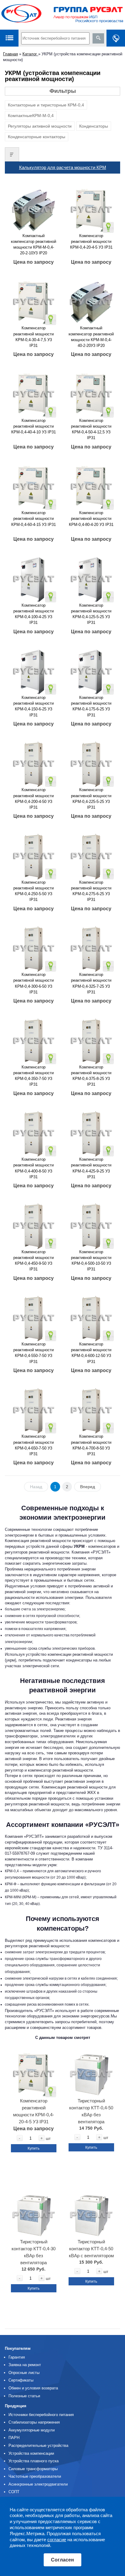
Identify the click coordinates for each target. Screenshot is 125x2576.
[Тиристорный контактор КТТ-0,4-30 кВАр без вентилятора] (34, 2213)
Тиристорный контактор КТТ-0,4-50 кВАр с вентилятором (91, 2249)
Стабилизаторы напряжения (34, 2422)
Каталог (30, 54)
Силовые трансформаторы (33, 2469)
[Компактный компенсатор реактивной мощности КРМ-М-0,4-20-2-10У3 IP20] (34, 208)
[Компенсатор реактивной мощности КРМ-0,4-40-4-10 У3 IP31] (34, 392)
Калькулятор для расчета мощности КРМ (63, 167)
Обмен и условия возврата (33, 2388)
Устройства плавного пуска (34, 2461)
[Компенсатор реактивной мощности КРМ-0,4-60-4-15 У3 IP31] (34, 485)
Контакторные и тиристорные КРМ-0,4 (46, 105)
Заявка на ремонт (25, 2365)
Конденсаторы (94, 126)
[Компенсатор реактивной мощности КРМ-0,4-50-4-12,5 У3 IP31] (91, 392)
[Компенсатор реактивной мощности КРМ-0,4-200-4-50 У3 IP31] (34, 762)
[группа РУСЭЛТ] (62, 15)
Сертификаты (21, 2380)
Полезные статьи (24, 2396)
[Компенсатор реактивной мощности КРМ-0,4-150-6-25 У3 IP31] (34, 670)
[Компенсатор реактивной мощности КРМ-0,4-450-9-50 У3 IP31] (34, 1224)
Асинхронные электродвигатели (38, 2484)
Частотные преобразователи (35, 2476)
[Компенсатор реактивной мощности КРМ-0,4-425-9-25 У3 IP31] (91, 1131)
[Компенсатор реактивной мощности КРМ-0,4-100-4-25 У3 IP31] (34, 577)
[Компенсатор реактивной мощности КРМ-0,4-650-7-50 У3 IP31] (34, 1409)
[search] (98, 38)
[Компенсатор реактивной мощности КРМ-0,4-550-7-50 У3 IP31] (34, 1316)
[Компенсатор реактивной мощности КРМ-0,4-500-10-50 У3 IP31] (91, 1224)
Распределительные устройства (38, 2446)
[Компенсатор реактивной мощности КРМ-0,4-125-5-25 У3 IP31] (91, 577)
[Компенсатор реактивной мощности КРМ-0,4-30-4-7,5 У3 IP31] (34, 300)
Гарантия (17, 2357)
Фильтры (63, 91)
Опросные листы (24, 2373)
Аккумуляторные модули (32, 2430)
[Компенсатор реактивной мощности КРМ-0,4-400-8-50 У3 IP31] (34, 1131)
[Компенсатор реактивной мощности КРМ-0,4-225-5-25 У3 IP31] (91, 762)
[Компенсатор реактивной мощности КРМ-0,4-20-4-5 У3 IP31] (91, 208)
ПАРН (14, 2438)
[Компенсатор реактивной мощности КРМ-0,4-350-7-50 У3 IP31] (34, 1039)
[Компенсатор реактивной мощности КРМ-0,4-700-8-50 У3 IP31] (91, 1409)
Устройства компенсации (31, 2453)
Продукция (16, 2406)
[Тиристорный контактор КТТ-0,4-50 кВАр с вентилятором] (91, 2213)
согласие (57, 2540)
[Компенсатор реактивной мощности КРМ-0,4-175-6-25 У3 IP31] (91, 670)
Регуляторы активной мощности (40, 126)
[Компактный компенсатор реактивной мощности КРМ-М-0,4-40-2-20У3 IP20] (91, 300)
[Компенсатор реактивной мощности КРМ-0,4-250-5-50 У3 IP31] (34, 854)
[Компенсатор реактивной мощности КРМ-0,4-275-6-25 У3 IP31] (91, 854)
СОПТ (14, 2492)
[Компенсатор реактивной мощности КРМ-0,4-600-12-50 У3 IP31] (91, 1316)
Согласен (62, 2560)
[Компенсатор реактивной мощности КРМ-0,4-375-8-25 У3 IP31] (91, 1039)
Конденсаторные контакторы (37, 137)
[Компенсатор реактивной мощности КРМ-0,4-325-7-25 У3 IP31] (91, 947)
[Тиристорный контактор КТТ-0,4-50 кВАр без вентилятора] (91, 2072)
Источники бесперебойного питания (41, 2415)
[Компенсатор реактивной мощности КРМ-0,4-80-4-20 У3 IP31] (91, 485)
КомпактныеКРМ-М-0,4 (31, 116)
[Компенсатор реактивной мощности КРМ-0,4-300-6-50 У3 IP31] (34, 947)
